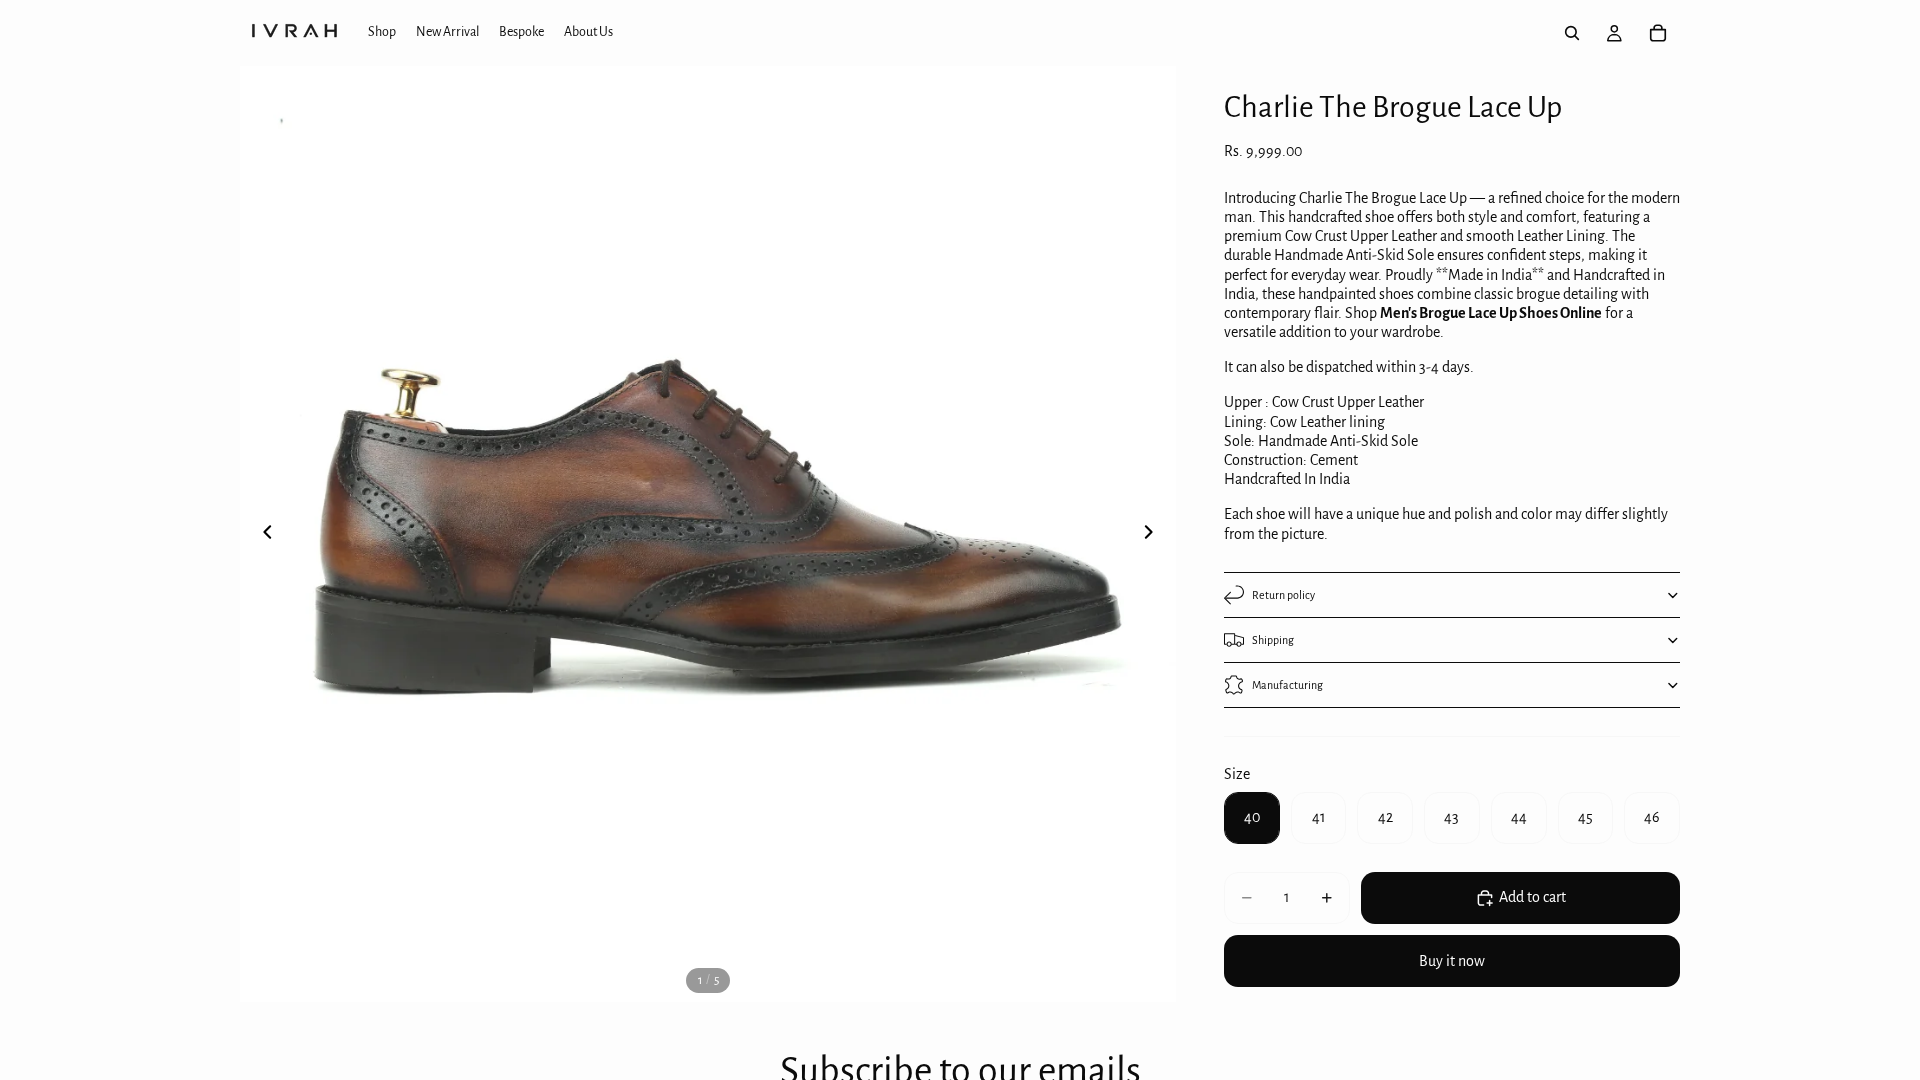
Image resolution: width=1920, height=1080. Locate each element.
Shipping (1273, 640)
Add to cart (1532, 897)
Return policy (1283, 595)
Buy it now (1452, 961)
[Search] (1572, 33)
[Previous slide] (262, 534)
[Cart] (1658, 33)
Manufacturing (1287, 685)
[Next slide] (1154, 534)
